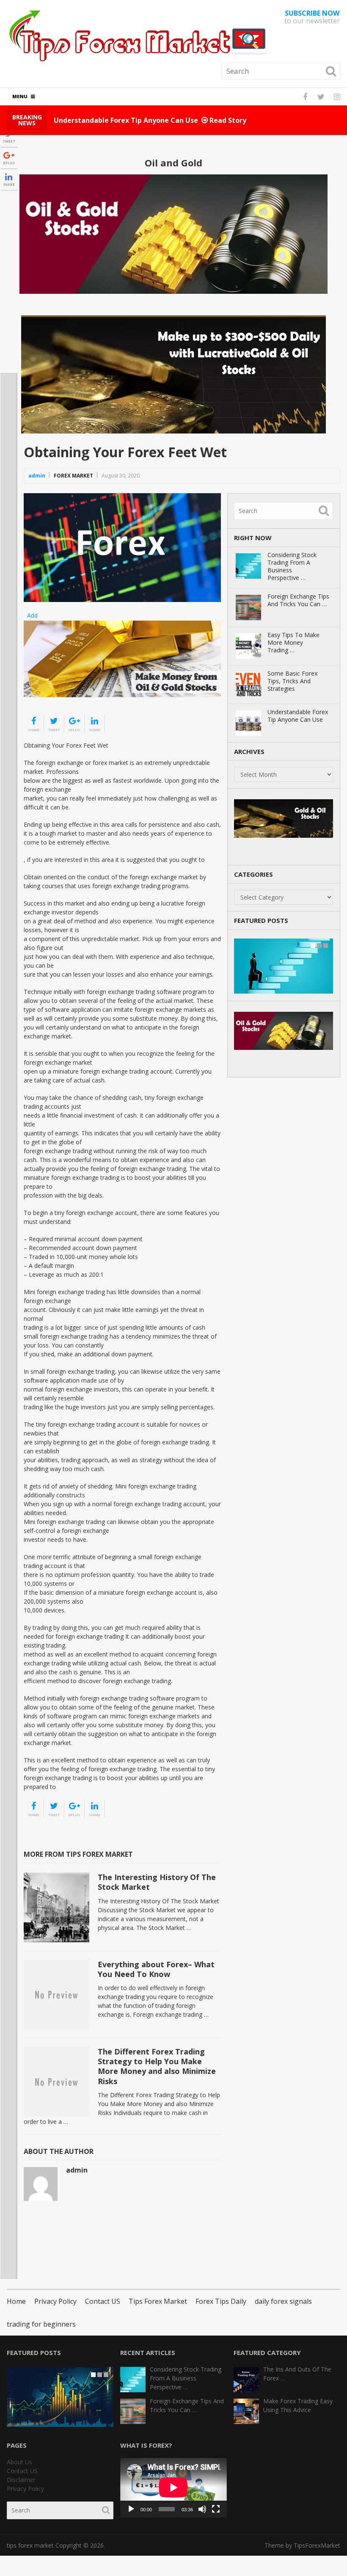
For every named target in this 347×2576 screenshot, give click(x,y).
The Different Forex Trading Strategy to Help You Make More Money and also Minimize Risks (157, 2066)
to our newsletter (312, 17)
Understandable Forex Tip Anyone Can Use (298, 716)
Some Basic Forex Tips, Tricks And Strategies (292, 681)
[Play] (131, 2509)
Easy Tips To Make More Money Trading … (293, 643)
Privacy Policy (55, 2301)
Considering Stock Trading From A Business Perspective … (292, 566)
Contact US (103, 2301)
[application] (173, 2488)
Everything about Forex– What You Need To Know (156, 1969)
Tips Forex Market (158, 2301)
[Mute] (202, 2509)
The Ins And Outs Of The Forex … (297, 2374)
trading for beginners (41, 2324)
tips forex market (30, 2545)
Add (32, 615)
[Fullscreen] (216, 2509)
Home (16, 2301)
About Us (19, 2462)
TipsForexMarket (317, 2545)
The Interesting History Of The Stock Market (157, 1882)
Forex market (73, 476)
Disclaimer (21, 2480)
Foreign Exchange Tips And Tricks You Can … (298, 600)
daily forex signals (283, 2301)
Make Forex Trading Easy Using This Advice (298, 2405)
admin (37, 476)
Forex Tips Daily (221, 2301)
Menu (20, 96)
